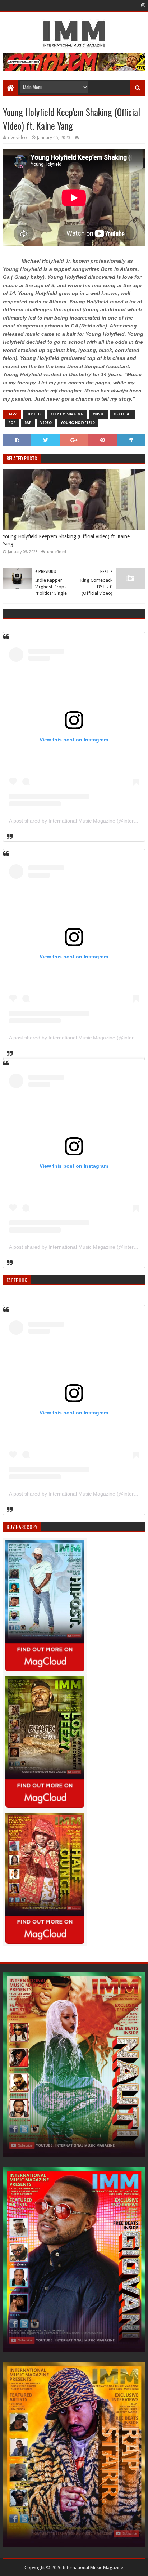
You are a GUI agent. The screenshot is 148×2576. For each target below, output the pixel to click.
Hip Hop (34, 414)
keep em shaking (67, 414)
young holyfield (78, 423)
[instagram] (142, 5)
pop (12, 423)
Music (98, 414)
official (122, 414)
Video (46, 423)
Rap (28, 423)
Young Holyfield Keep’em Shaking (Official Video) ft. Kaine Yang (66, 540)
